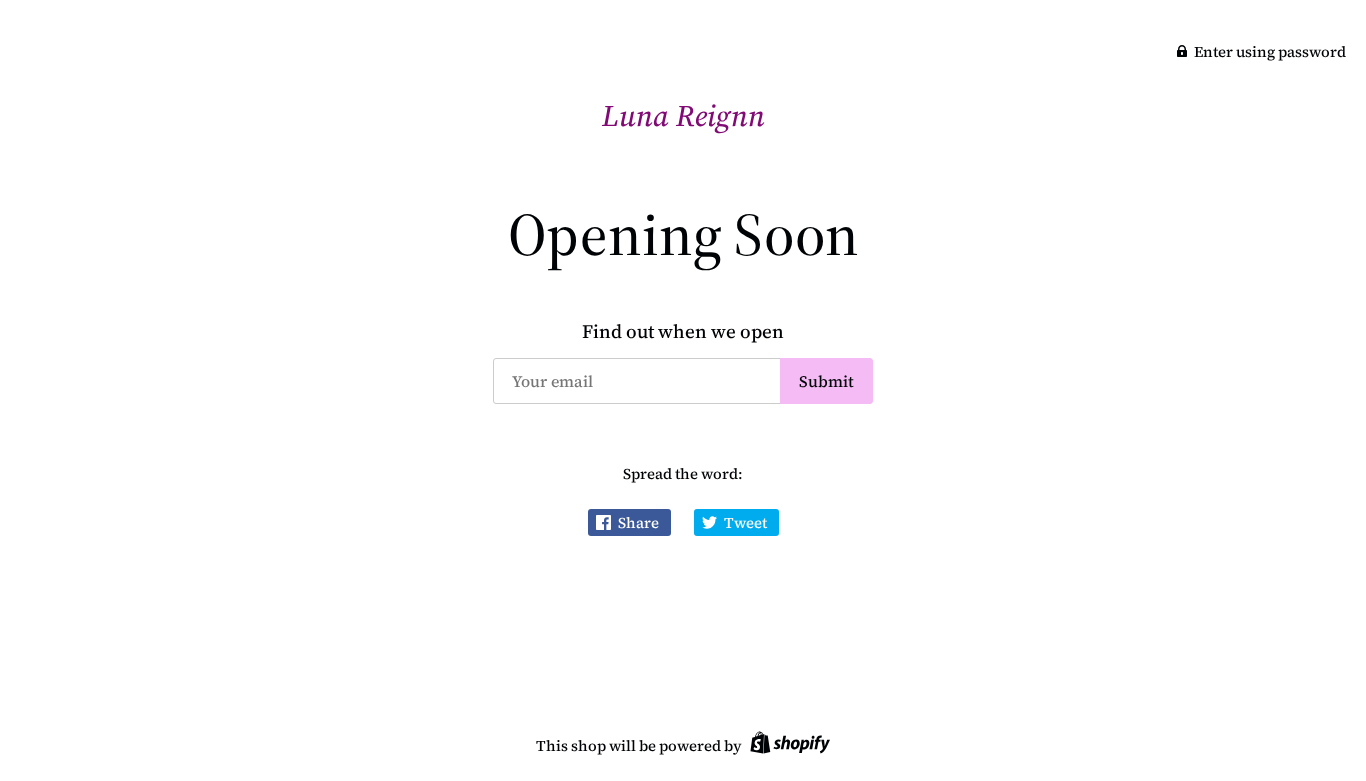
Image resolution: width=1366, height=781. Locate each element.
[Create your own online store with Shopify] (787, 745)
